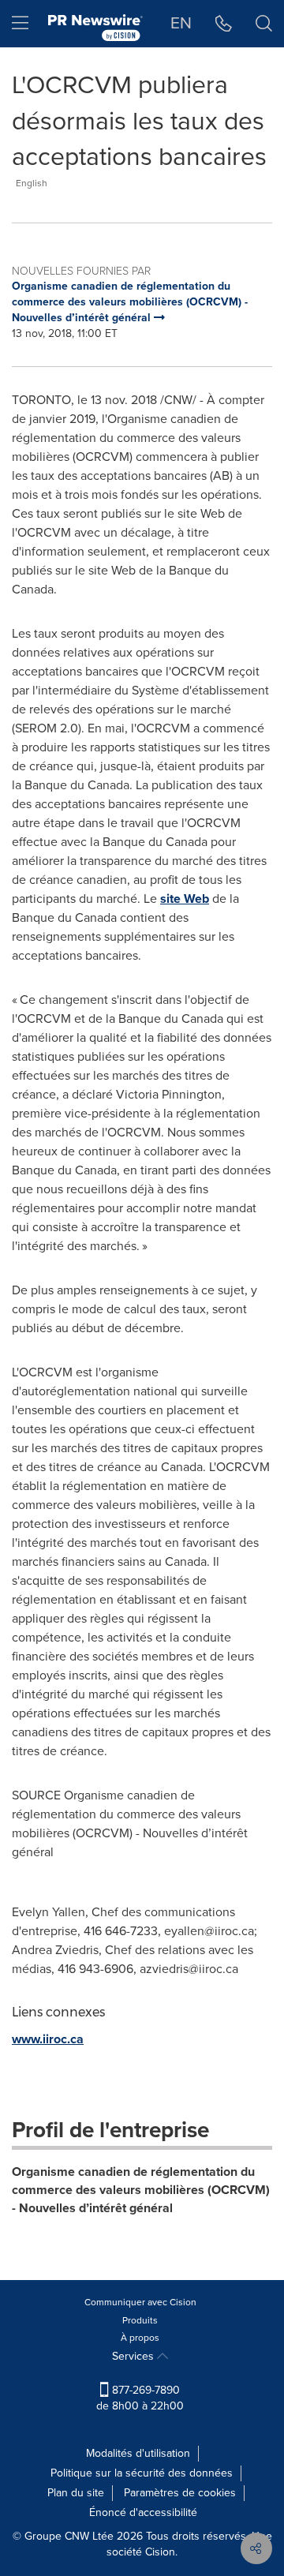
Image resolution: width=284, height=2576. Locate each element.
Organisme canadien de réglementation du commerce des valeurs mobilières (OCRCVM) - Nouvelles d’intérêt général (141, 2190)
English (32, 183)
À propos (140, 2338)
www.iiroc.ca (48, 2039)
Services (135, 2356)
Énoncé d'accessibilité (143, 2512)
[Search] (264, 24)
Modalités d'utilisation (138, 2453)
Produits (140, 2320)
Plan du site (76, 2493)
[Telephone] (224, 24)
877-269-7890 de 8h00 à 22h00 (140, 2398)
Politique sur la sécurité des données (142, 2473)
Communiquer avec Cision (140, 2302)
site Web (185, 899)
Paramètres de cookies (180, 2493)
